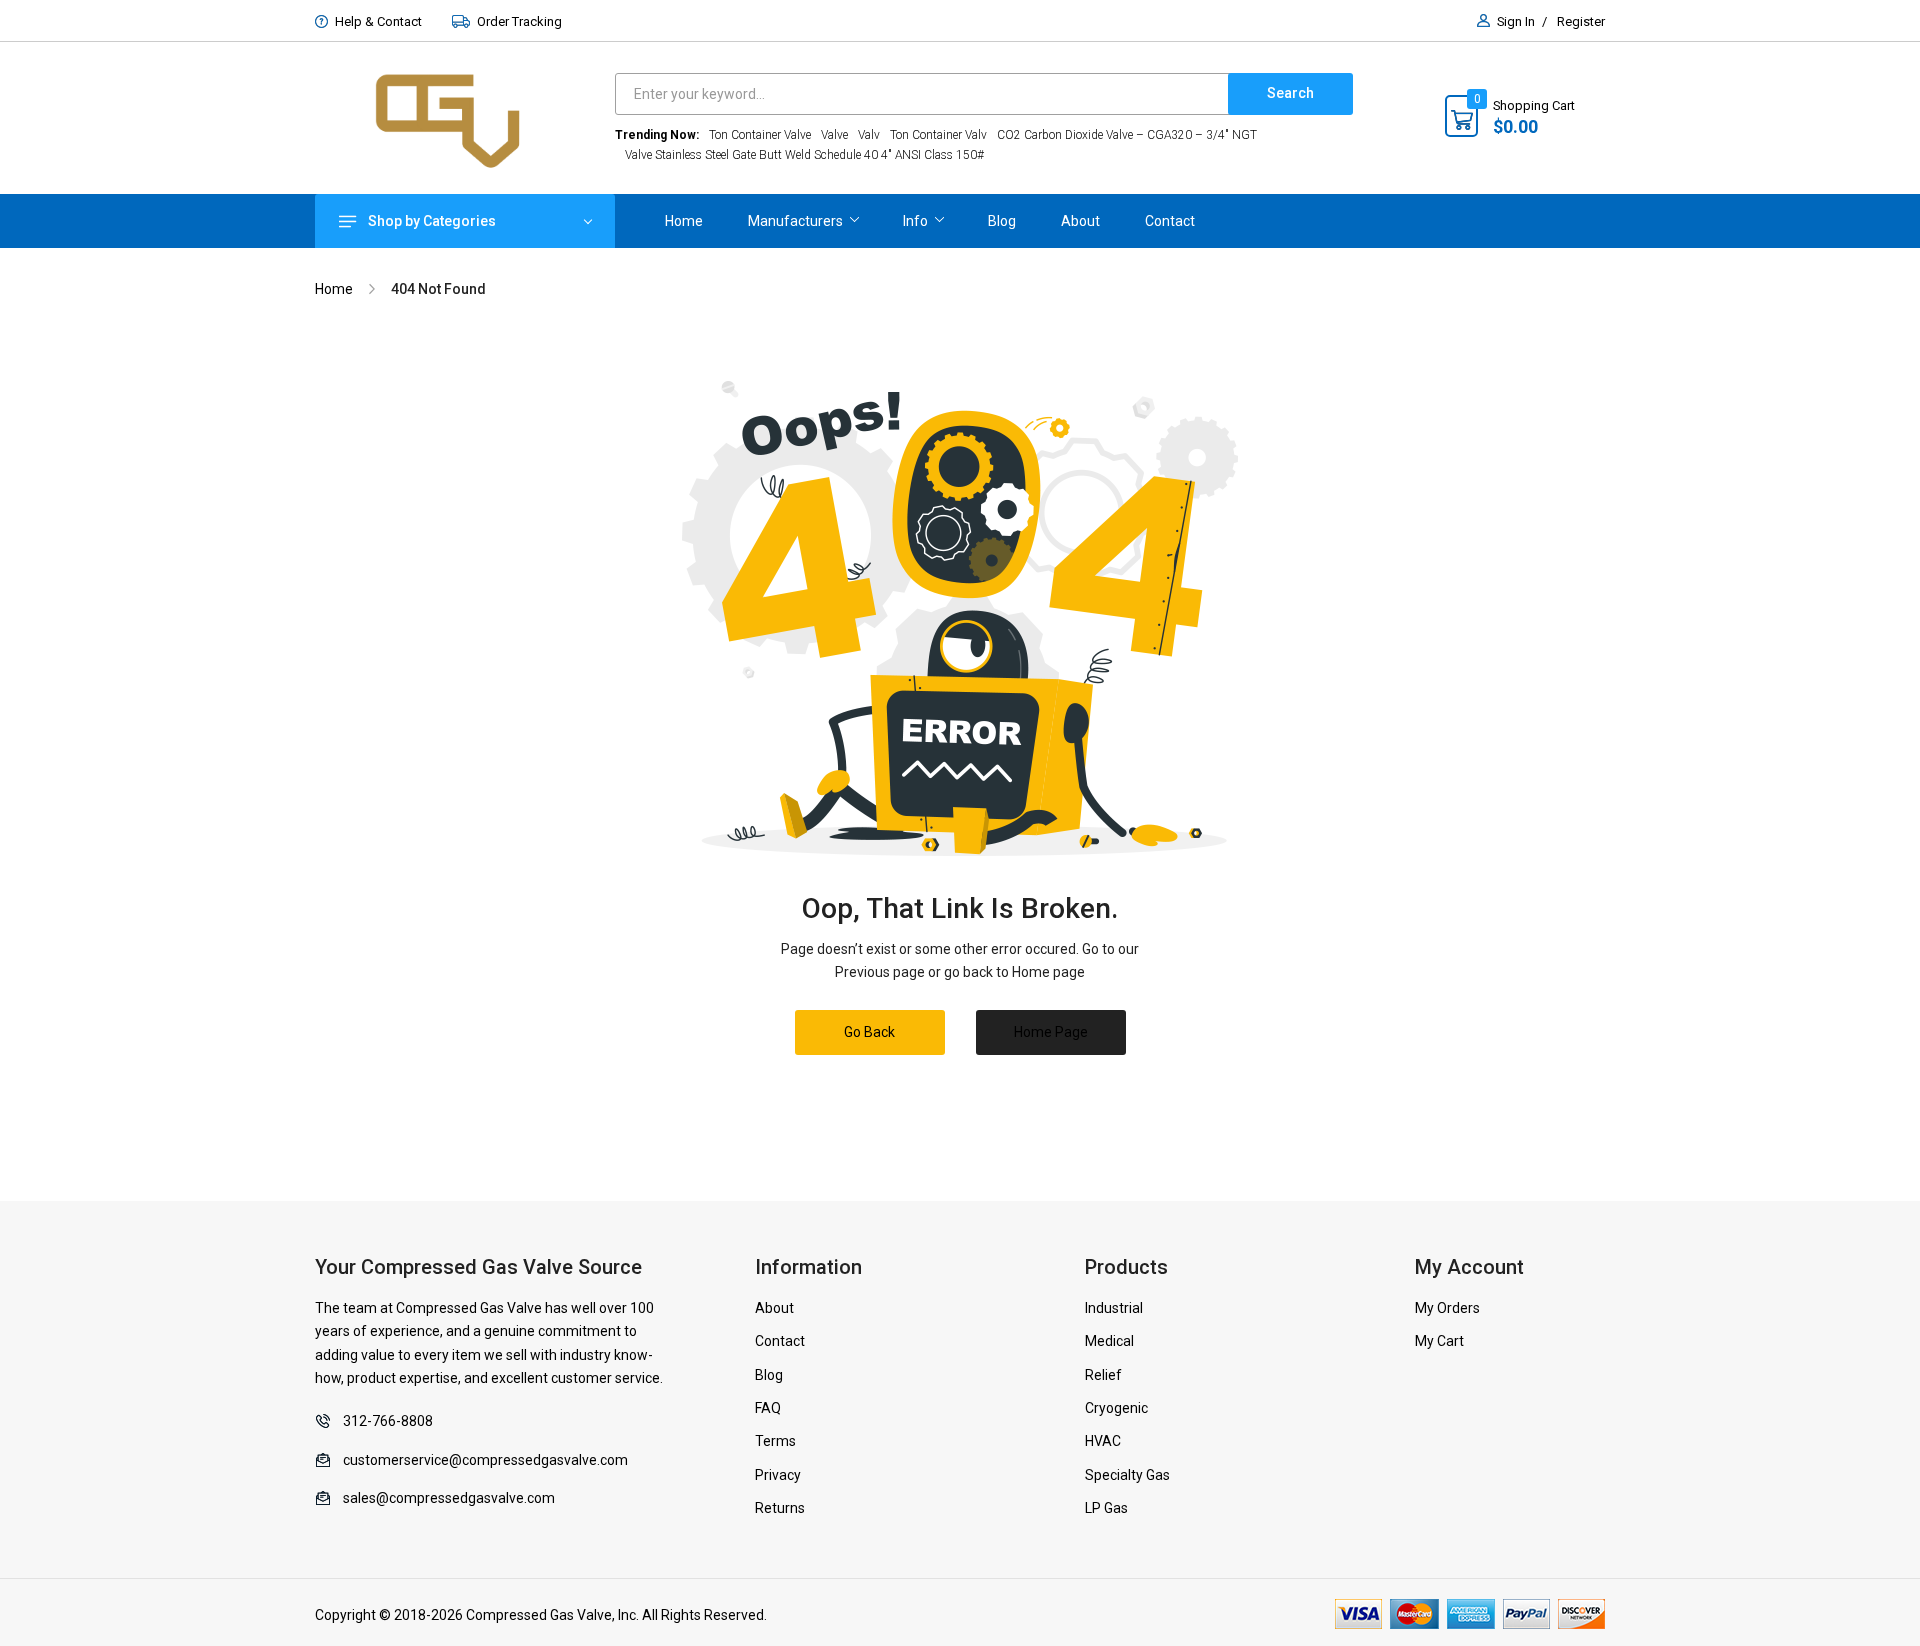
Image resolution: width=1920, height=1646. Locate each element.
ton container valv (938, 135)
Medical (1109, 1341)
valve (834, 135)
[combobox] (926, 94)
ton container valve (760, 135)
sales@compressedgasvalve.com (449, 1498)
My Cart (1439, 1341)
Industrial (1114, 1308)
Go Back (869, 1032)
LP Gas (1106, 1508)
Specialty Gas (1127, 1475)
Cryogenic (1116, 1408)
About (774, 1308)
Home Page (1051, 1032)
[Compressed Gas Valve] (465, 118)
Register (1581, 21)
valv (869, 135)
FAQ (768, 1408)
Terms (775, 1441)
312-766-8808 (388, 1421)
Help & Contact (378, 21)
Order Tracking (519, 21)
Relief (1103, 1375)
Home (334, 289)
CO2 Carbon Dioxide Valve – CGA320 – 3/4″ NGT (1127, 135)
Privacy (778, 1475)
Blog (769, 1375)
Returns (780, 1508)
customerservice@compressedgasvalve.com (485, 1460)
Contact (780, 1341)
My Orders (1447, 1308)
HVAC (1103, 1441)
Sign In (1516, 21)
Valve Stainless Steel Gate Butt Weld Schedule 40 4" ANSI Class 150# (804, 155)
